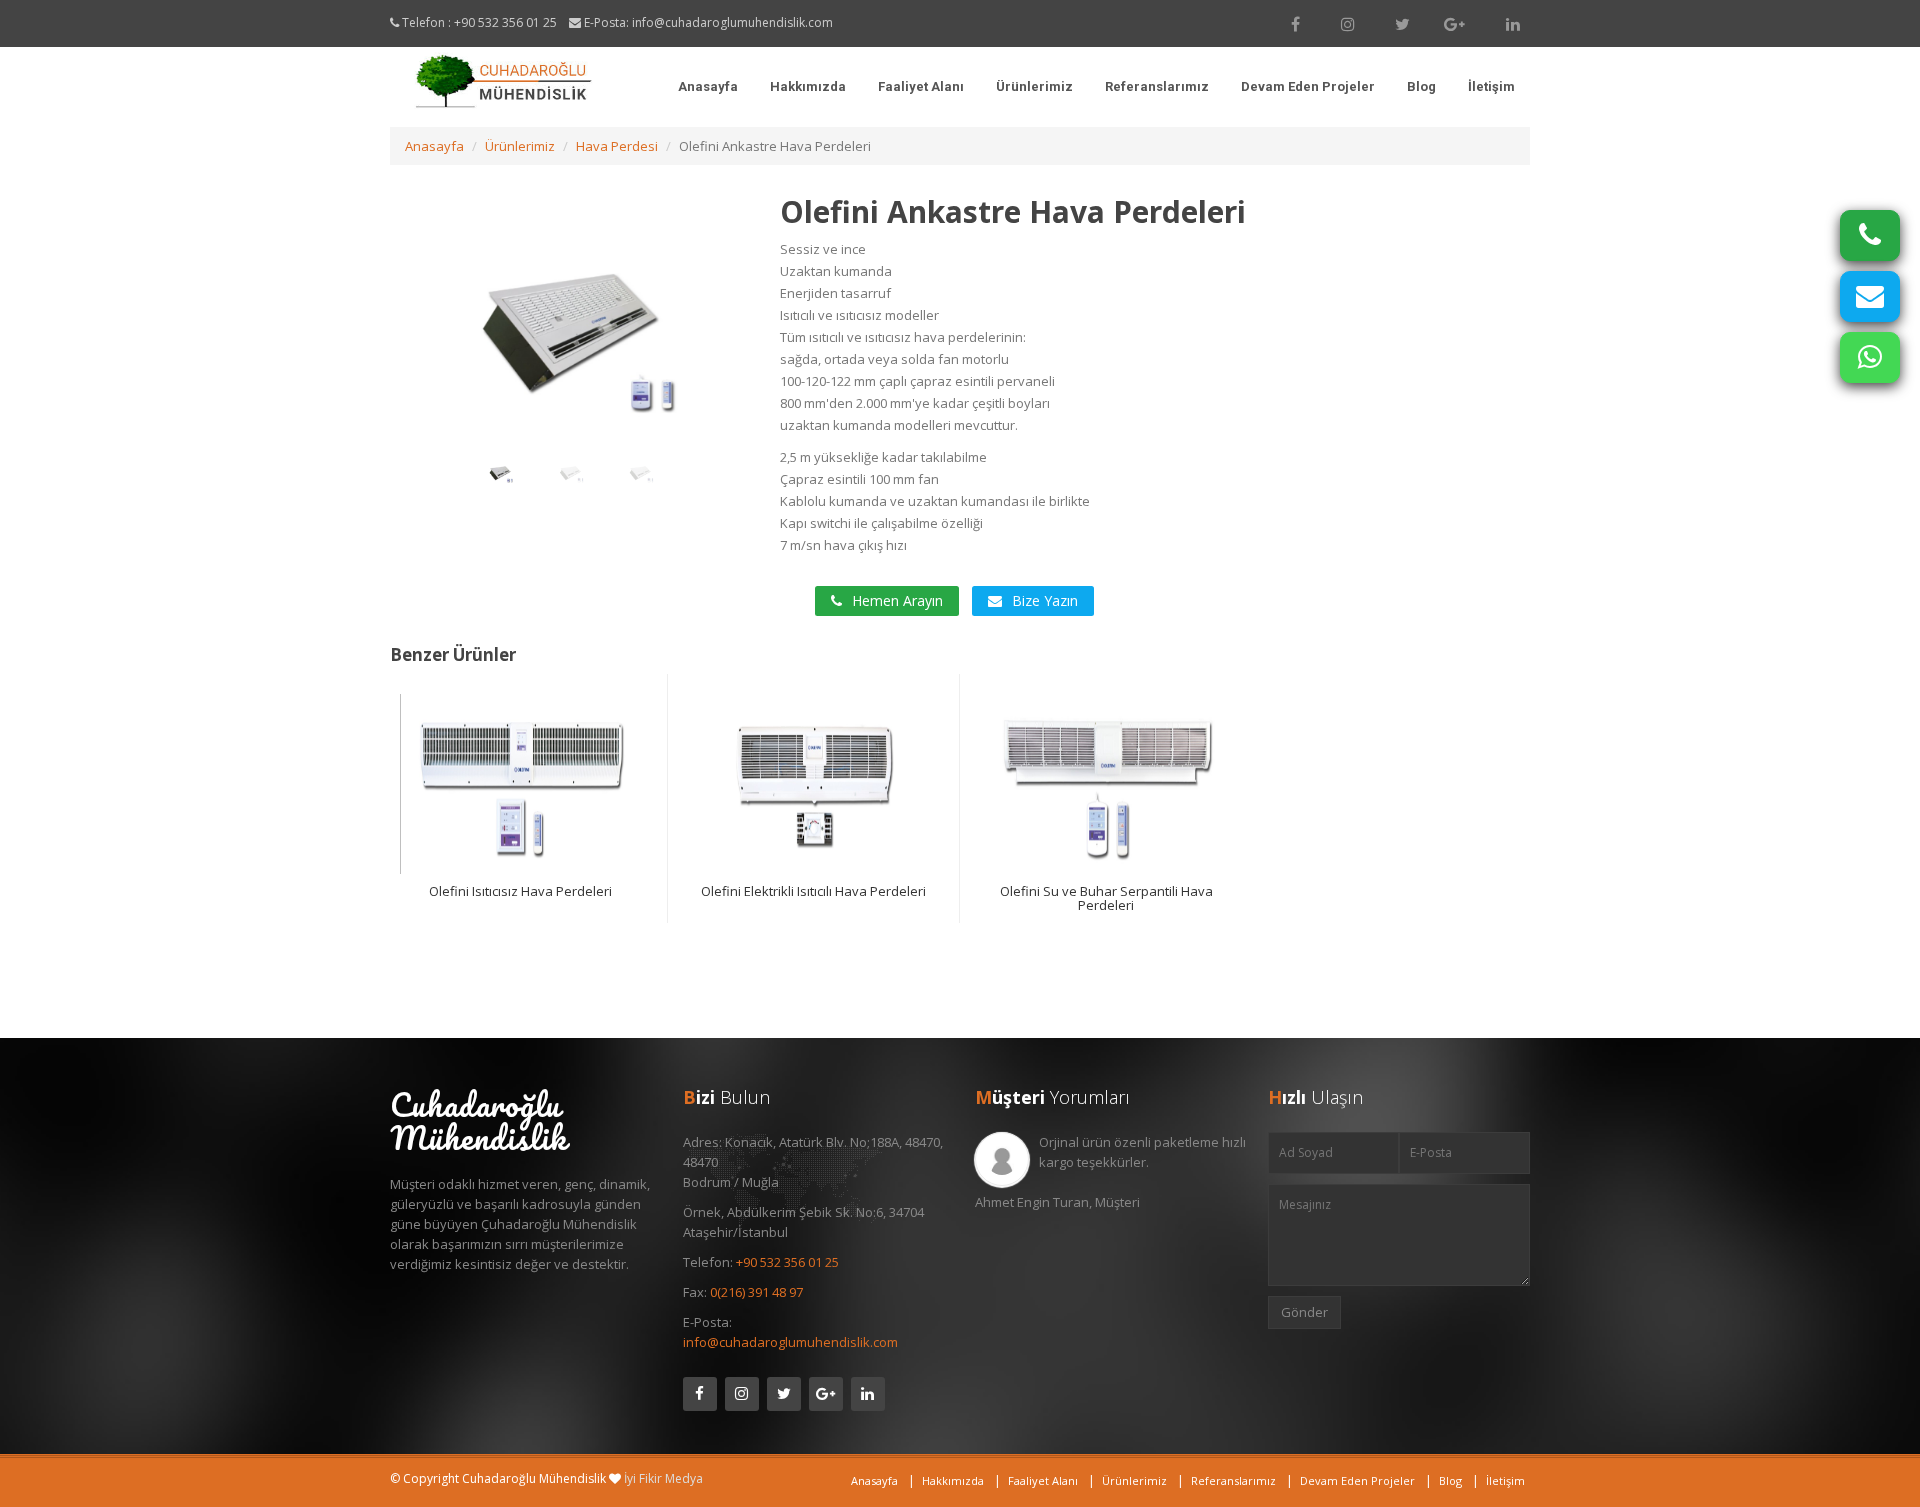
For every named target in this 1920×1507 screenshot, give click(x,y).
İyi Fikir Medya (663, 1478)
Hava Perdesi (617, 146)
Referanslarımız (1157, 86)
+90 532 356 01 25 (505, 22)
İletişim (1491, 86)
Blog (1421, 86)
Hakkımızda (808, 86)
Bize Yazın (1045, 600)
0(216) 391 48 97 (756, 1292)
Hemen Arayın (897, 600)
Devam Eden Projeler (1308, 86)
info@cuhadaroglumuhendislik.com (732, 22)
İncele (536, 798)
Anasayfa (708, 86)
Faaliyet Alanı (921, 86)
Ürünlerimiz (1034, 86)
